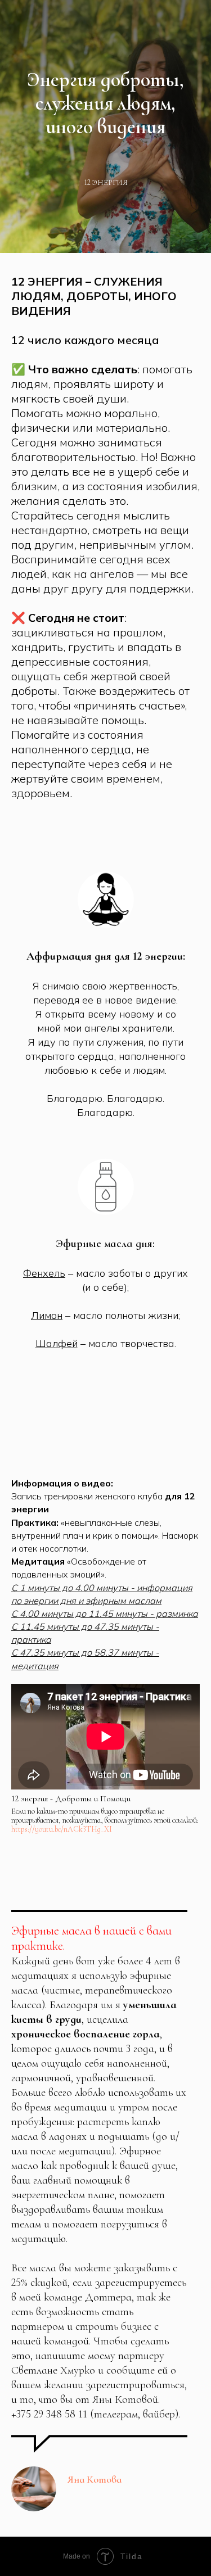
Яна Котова (95, 2479)
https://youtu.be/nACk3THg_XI (62, 1829)
